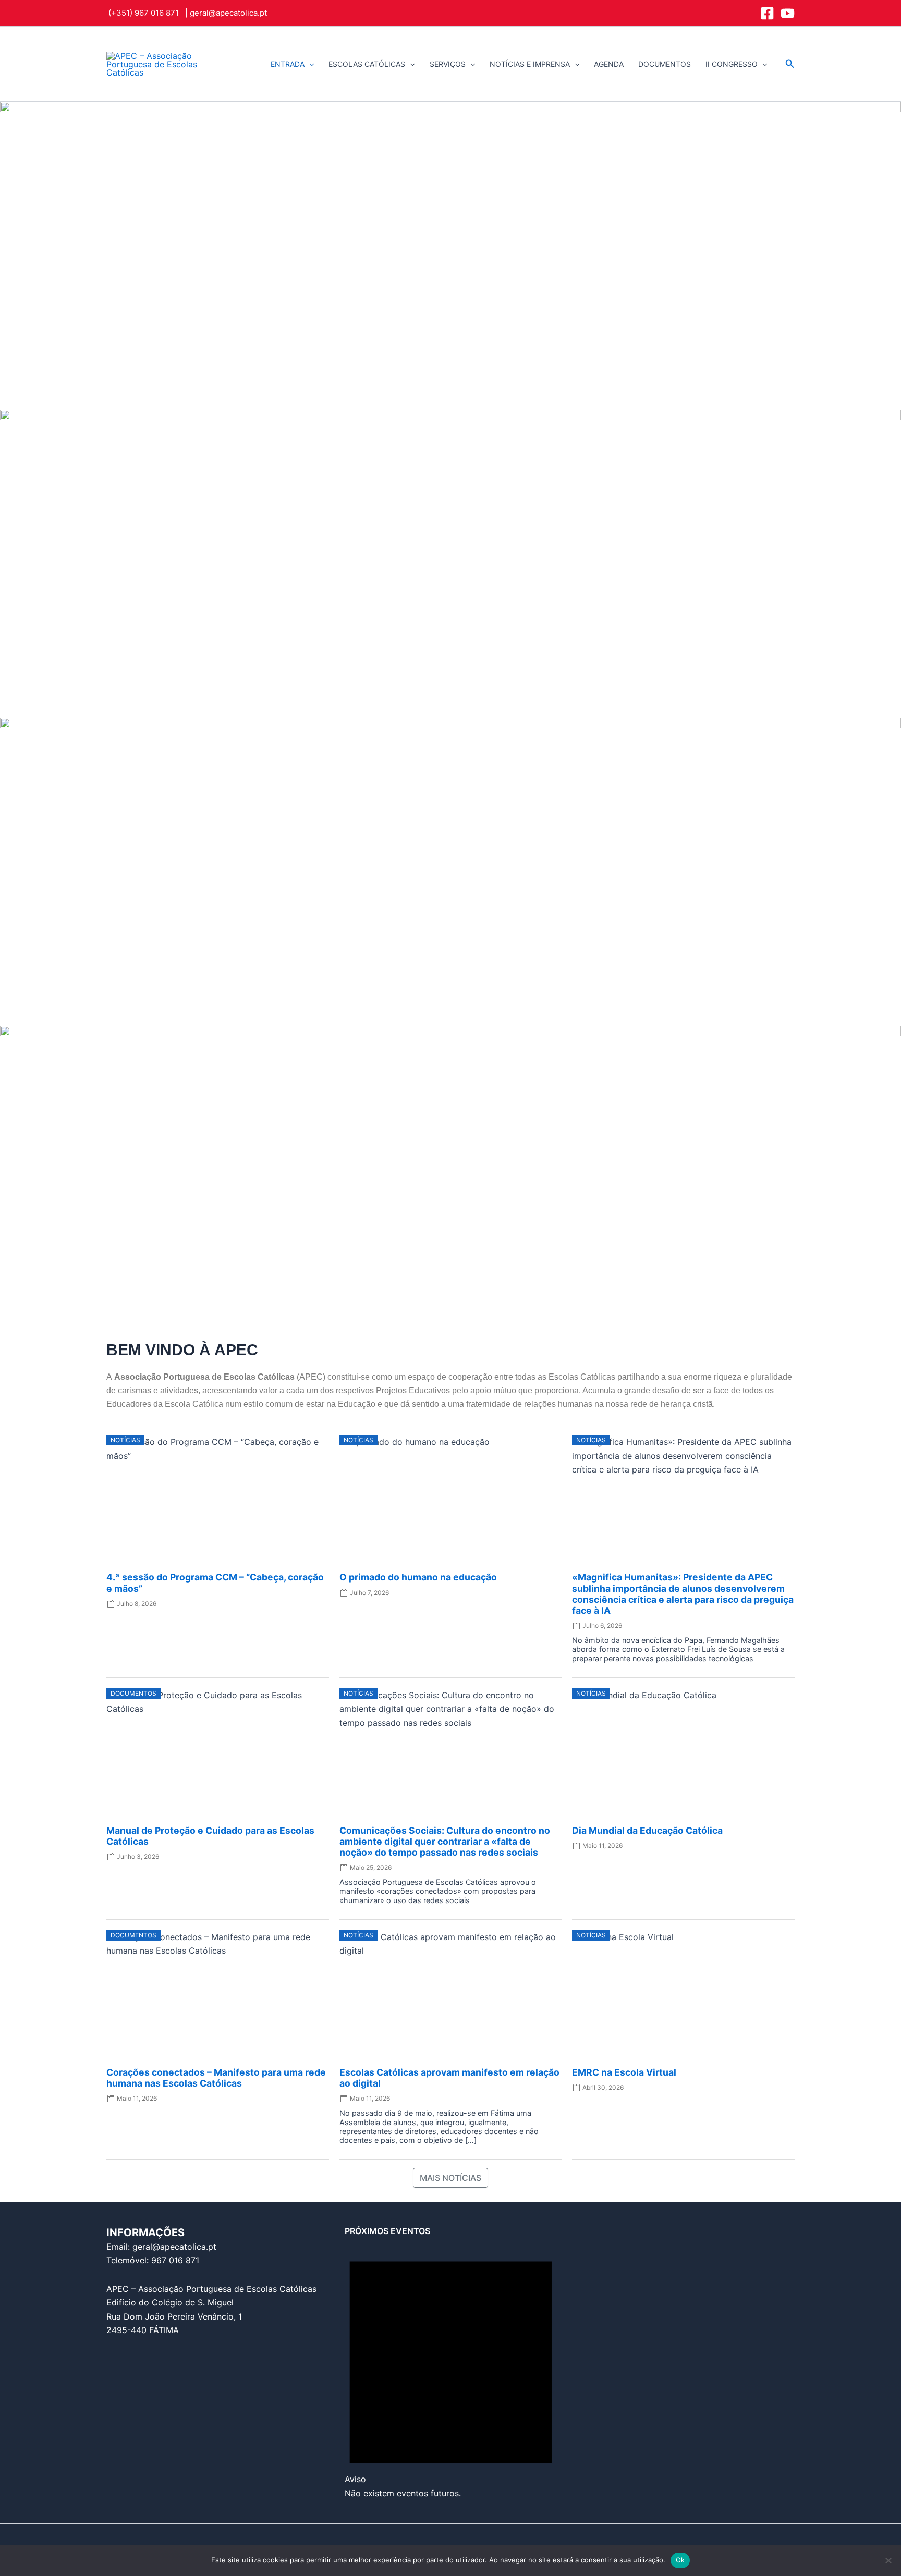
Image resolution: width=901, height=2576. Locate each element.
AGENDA (609, 64)
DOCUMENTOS (665, 64)
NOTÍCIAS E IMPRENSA (530, 64)
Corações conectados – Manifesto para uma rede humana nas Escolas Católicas (216, 2078)
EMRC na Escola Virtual (624, 2072)
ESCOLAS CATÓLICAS (367, 64)
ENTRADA (288, 64)
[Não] (888, 2560)
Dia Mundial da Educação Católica (647, 1830)
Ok (680, 2560)
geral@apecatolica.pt (228, 13)
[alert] (451, 2368)
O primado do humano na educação (418, 1577)
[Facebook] (767, 13)
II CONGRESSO (732, 64)
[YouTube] (788, 13)
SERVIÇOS (448, 64)
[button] (309, 64)
